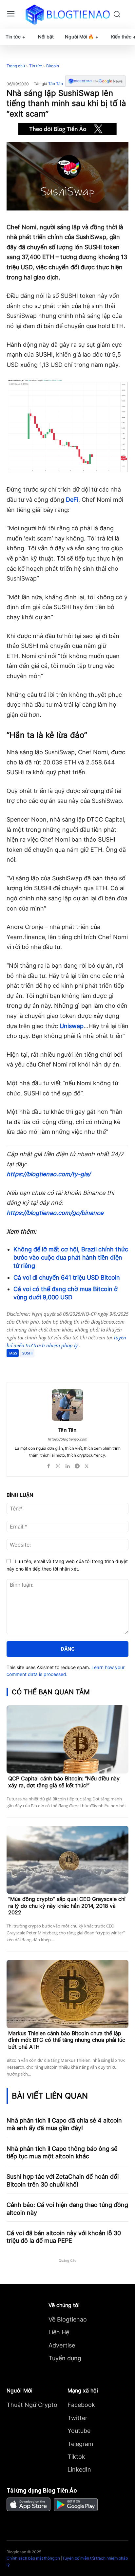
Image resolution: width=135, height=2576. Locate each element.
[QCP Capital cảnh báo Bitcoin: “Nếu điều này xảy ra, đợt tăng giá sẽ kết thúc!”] (67, 1739)
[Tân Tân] (67, 1405)
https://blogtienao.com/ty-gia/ (48, 1174)
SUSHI (27, 1353)
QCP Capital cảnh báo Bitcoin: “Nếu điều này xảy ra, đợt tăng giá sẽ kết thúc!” (64, 1782)
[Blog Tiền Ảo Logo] (67, 14)
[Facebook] (34, 1366)
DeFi (72, 500)
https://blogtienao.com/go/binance (55, 1213)
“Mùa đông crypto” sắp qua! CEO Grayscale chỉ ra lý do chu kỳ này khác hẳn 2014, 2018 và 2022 (67, 1906)
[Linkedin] (68, 1465)
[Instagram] (58, 1465)
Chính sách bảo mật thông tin (33, 2558)
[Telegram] (64, 1366)
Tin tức (36, 66)
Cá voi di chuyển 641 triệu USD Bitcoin (67, 1277)
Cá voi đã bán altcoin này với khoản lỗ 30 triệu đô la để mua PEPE (64, 2237)
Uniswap (72, 1026)
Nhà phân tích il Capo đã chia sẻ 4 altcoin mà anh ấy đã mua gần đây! (64, 2124)
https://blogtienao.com (68, 1439)
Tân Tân (56, 84)
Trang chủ (16, 66)
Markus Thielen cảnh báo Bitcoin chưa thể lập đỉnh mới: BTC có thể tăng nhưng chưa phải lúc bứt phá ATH (67, 2040)
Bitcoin (53, 66)
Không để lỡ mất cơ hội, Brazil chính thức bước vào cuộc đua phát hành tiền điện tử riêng (71, 1257)
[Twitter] (49, 1366)
